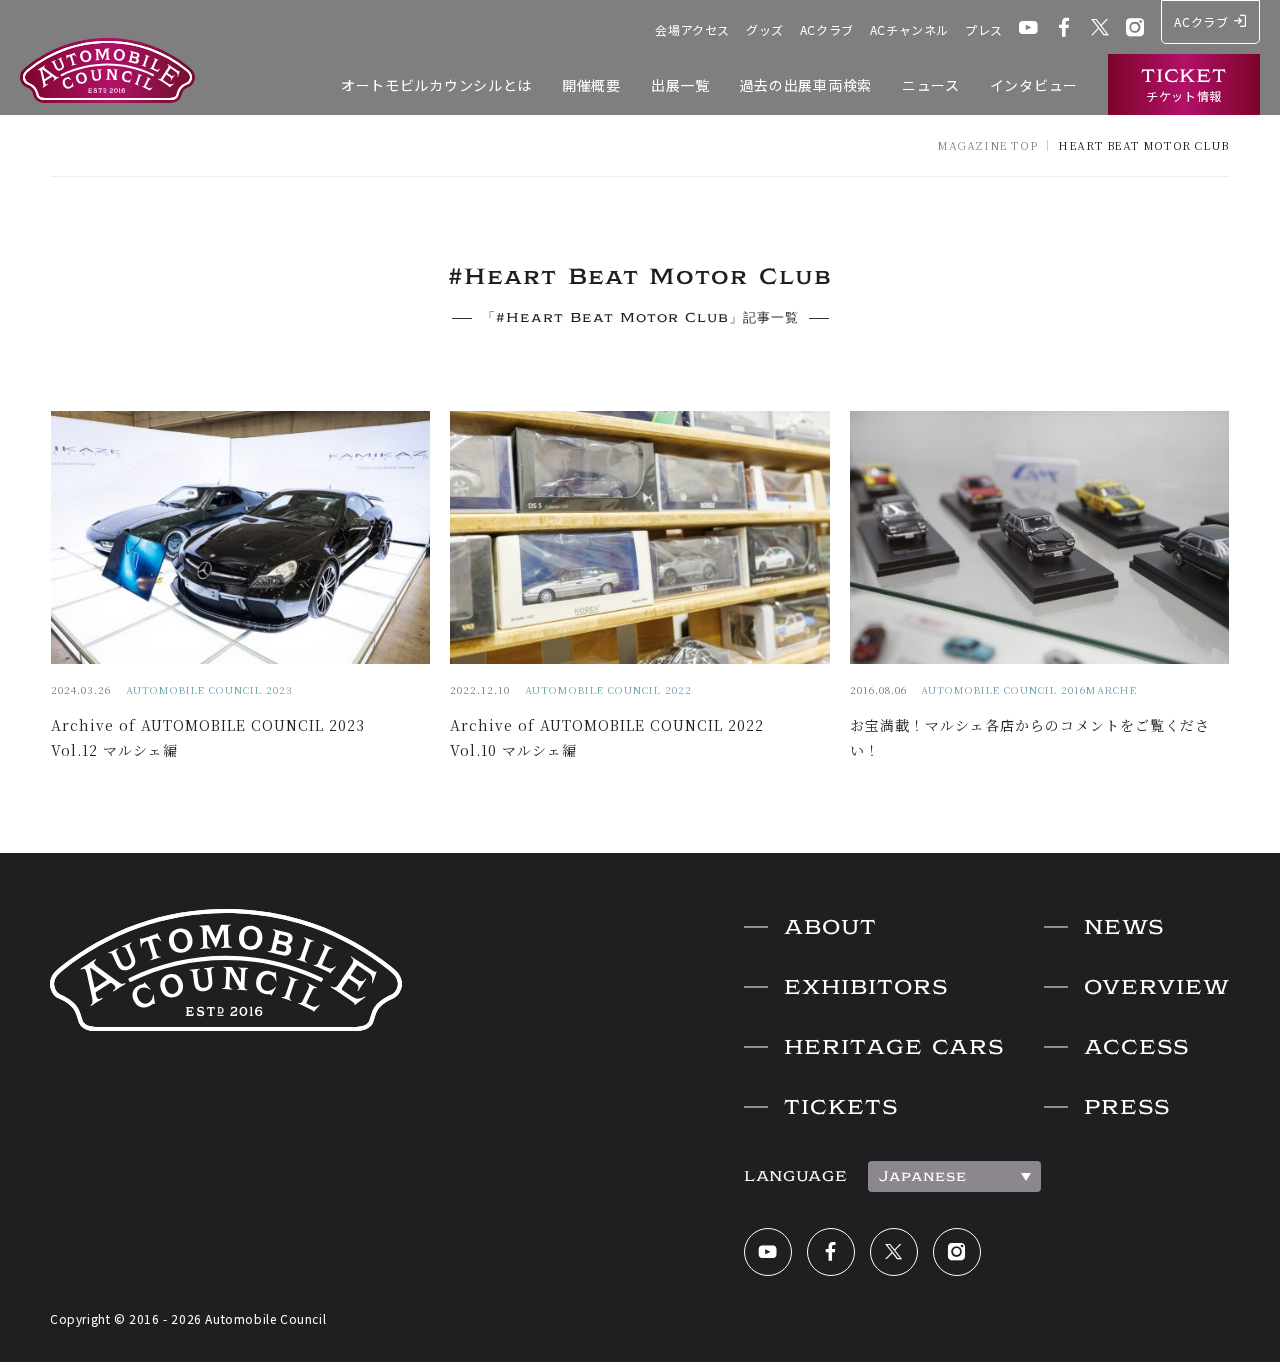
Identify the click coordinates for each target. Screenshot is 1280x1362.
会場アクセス (692, 29)
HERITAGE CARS (894, 1047)
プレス (984, 29)
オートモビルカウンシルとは (436, 85)
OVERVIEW (1157, 987)
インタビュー (1034, 85)
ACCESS (1136, 1047)
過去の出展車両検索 (806, 85)
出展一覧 (680, 85)
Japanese (923, 1176)
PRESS (1127, 1107)
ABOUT (830, 927)
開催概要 (591, 85)
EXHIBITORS (866, 987)
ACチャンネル (909, 29)
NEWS (1124, 927)
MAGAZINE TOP (987, 145)
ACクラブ (827, 29)
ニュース (931, 85)
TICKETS (841, 1107)
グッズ (765, 29)
